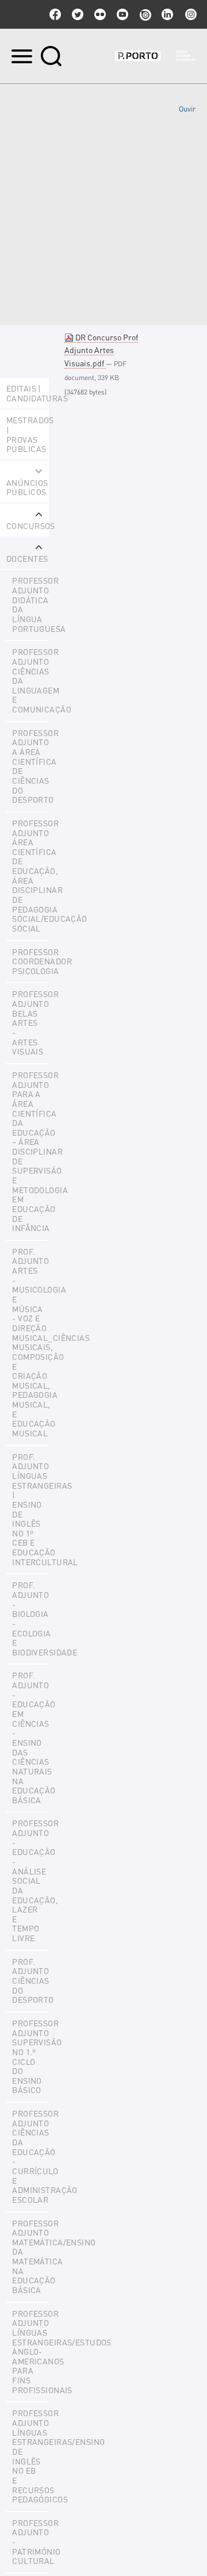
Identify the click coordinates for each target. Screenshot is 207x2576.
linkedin (167, 14)
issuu (145, 14)
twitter (78, 14)
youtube (122, 14)
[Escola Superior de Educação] (155, 56)
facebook (55, 14)
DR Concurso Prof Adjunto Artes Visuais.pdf (101, 350)
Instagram (190, 14)
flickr (100, 14)
